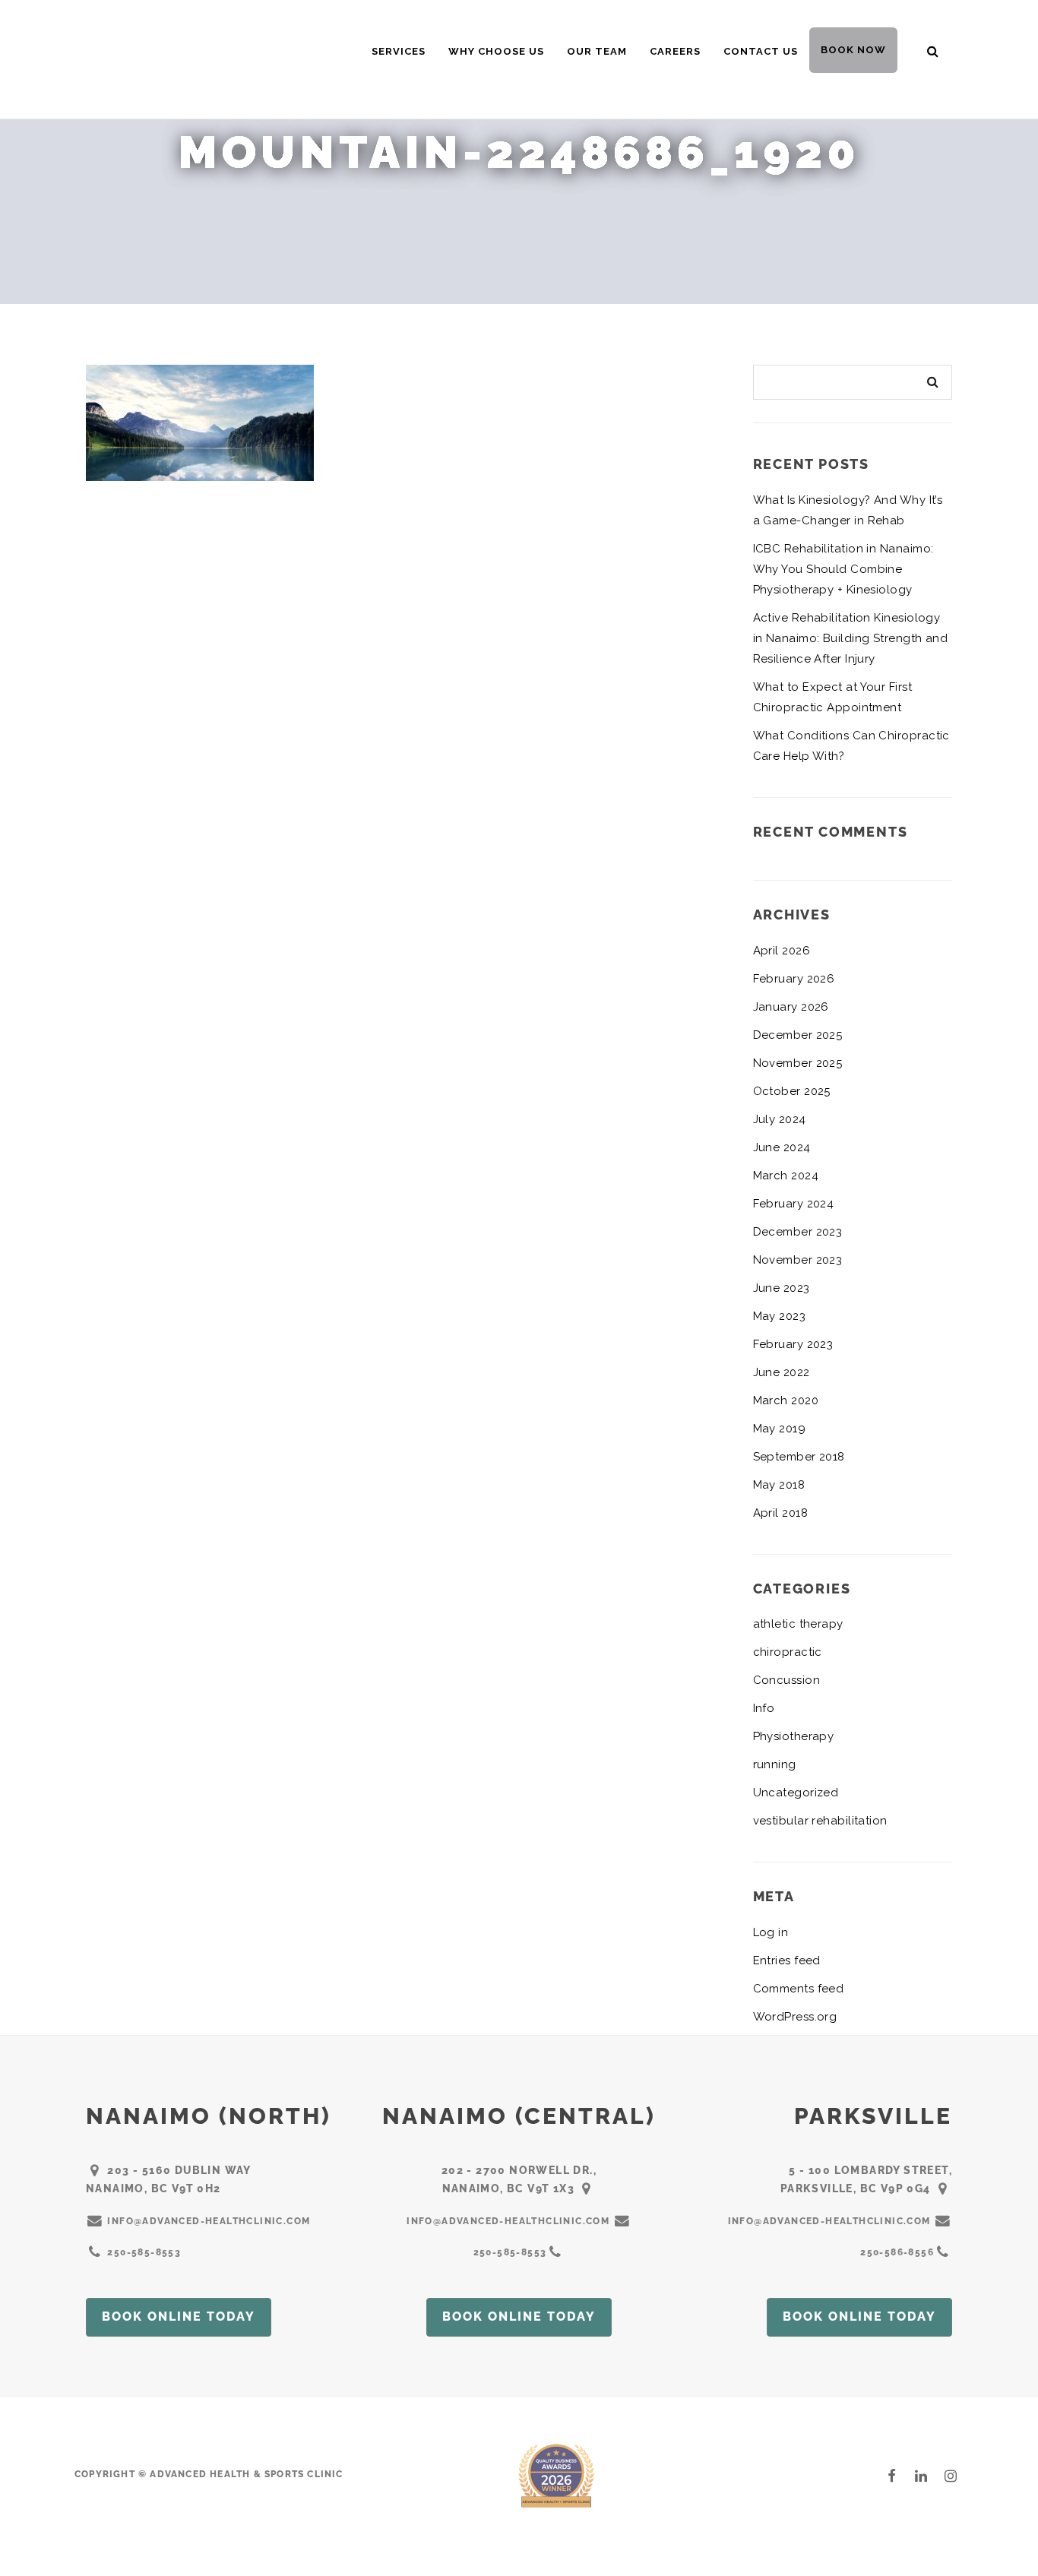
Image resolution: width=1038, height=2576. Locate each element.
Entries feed (787, 1960)
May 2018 (779, 1485)
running (775, 1764)
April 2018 (781, 1513)
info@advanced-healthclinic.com (209, 2221)
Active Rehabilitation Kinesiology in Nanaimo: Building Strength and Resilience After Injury (851, 638)
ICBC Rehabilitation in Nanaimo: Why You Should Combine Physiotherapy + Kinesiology (843, 569)
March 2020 (786, 1400)
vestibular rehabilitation (820, 1821)
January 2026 (791, 1007)
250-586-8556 (897, 2252)
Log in (771, 1932)
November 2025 (798, 1063)
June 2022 (782, 1372)
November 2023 (798, 1260)
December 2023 (798, 1232)
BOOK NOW (853, 50)
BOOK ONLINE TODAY (179, 2317)
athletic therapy (798, 1624)
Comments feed (799, 1989)
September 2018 (799, 1457)
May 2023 (780, 1316)
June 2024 (782, 1147)
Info (764, 1708)
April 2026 (782, 951)
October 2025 (792, 1091)
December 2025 (798, 1035)
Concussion (787, 1680)
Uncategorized (796, 1793)
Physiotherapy (794, 1736)
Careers (675, 51)
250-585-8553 (144, 2252)
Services (399, 51)
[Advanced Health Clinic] (191, 56)
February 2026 (794, 979)
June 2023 (782, 1288)
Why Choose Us (496, 51)
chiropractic (788, 1652)
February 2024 (794, 1204)
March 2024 (786, 1176)
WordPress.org (795, 2017)
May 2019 (780, 1429)
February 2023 (793, 1344)
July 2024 (780, 1119)
